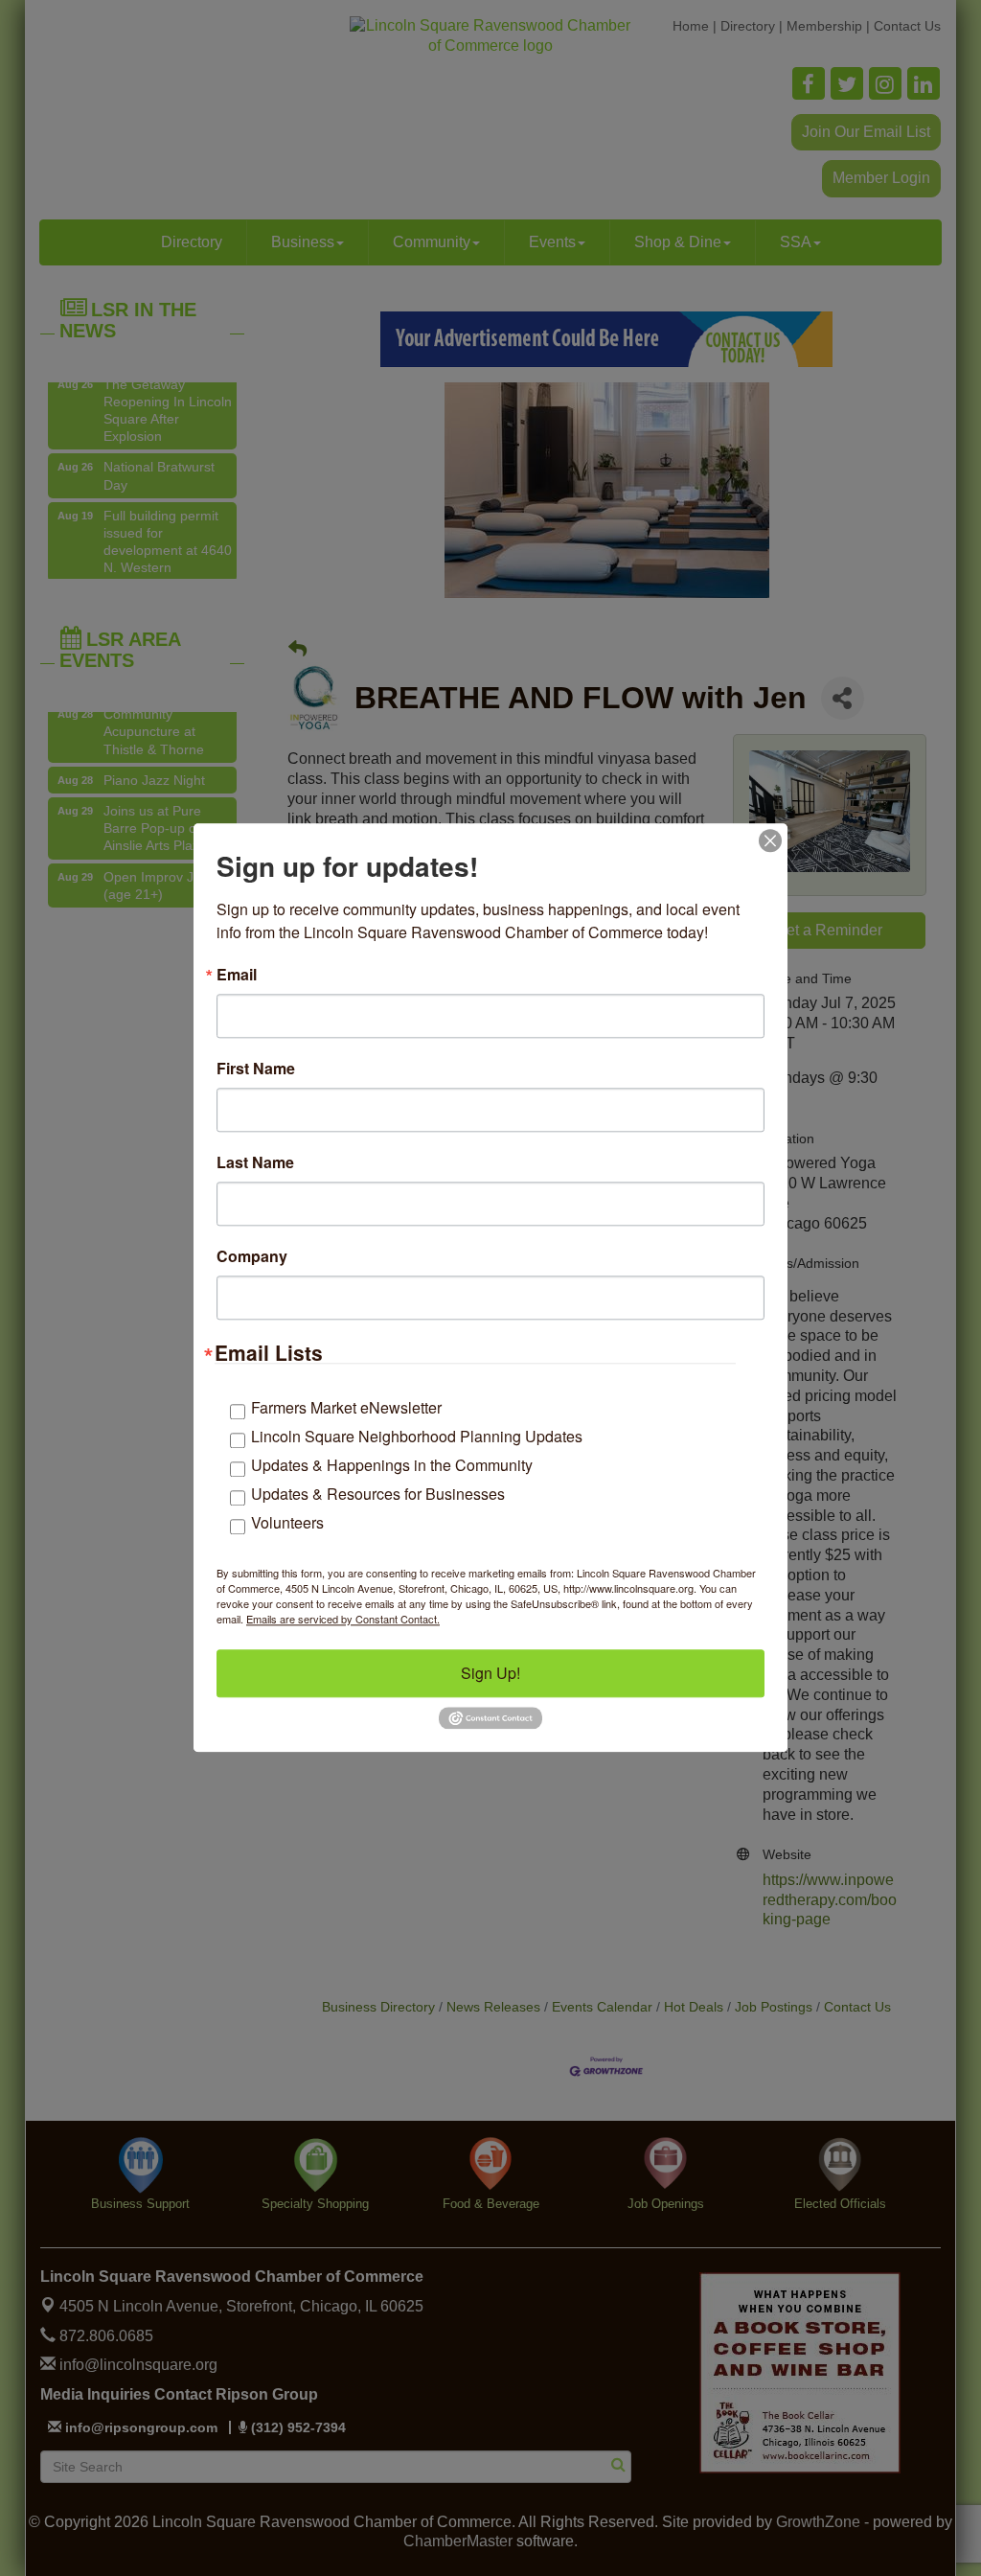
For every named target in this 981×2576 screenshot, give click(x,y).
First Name (256, 1069)
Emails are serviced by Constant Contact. (343, 1619)
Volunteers (287, 1522)
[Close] (770, 840)
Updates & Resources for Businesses (378, 1494)
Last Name (255, 1162)
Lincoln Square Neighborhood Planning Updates (417, 1436)
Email (237, 975)
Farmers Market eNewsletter (346, 1407)
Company (252, 1256)
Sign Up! (490, 1673)
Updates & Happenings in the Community (392, 1465)
